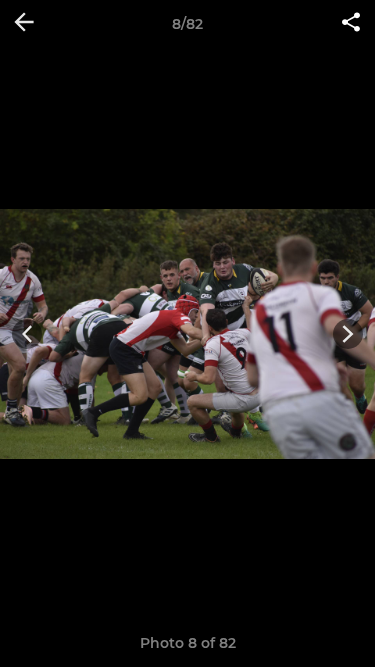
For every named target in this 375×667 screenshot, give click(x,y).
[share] (351, 24)
